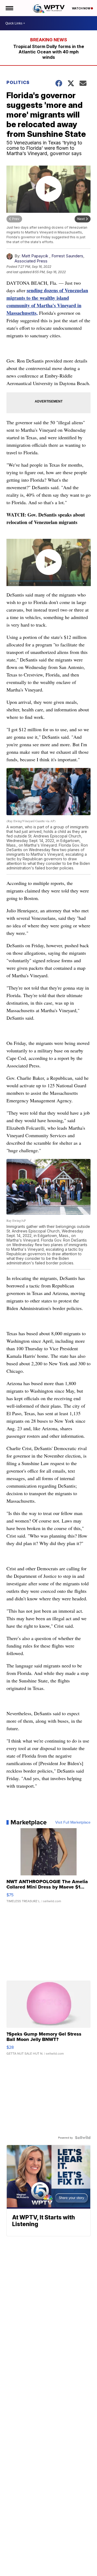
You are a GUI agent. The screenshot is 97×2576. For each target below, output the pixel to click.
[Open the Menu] (9, 8)
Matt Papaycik (35, 256)
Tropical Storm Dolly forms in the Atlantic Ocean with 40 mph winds (49, 52)
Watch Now (81, 8)
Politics (18, 82)
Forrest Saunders (67, 256)
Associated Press (31, 261)
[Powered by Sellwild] (83, 2138)
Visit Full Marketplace (73, 1822)
